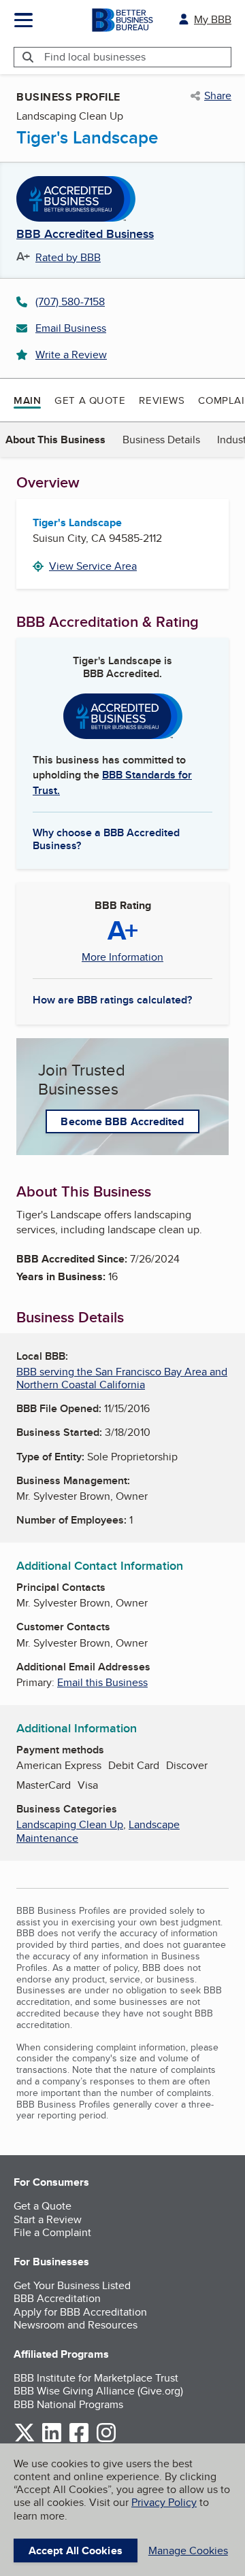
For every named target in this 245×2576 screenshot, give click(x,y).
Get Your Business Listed (72, 2285)
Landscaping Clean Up (70, 1824)
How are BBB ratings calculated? (112, 1000)
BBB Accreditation (57, 2298)
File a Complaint (52, 2232)
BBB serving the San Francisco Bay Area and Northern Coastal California (122, 1378)
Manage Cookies (188, 2551)
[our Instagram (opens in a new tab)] (106, 2440)
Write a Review (71, 355)
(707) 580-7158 (70, 302)
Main (27, 400)
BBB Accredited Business (85, 235)
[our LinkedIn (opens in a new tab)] (52, 2440)
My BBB (213, 19)
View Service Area (93, 566)
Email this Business (102, 1682)
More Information (122, 957)
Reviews (162, 400)
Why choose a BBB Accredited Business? (106, 838)
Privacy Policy (164, 2502)
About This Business (55, 440)
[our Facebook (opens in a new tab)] (79, 2440)
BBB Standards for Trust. (112, 782)
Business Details (161, 440)
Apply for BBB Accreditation (80, 2312)
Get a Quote (90, 400)
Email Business (71, 328)
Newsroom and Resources (76, 2325)
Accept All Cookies (76, 2551)
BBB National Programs (68, 2404)
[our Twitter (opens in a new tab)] (24, 2440)
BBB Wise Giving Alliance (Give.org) (98, 2391)
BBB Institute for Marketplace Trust (96, 2378)
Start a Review (48, 2219)
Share (218, 96)
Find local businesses (95, 57)
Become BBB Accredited (122, 1121)
